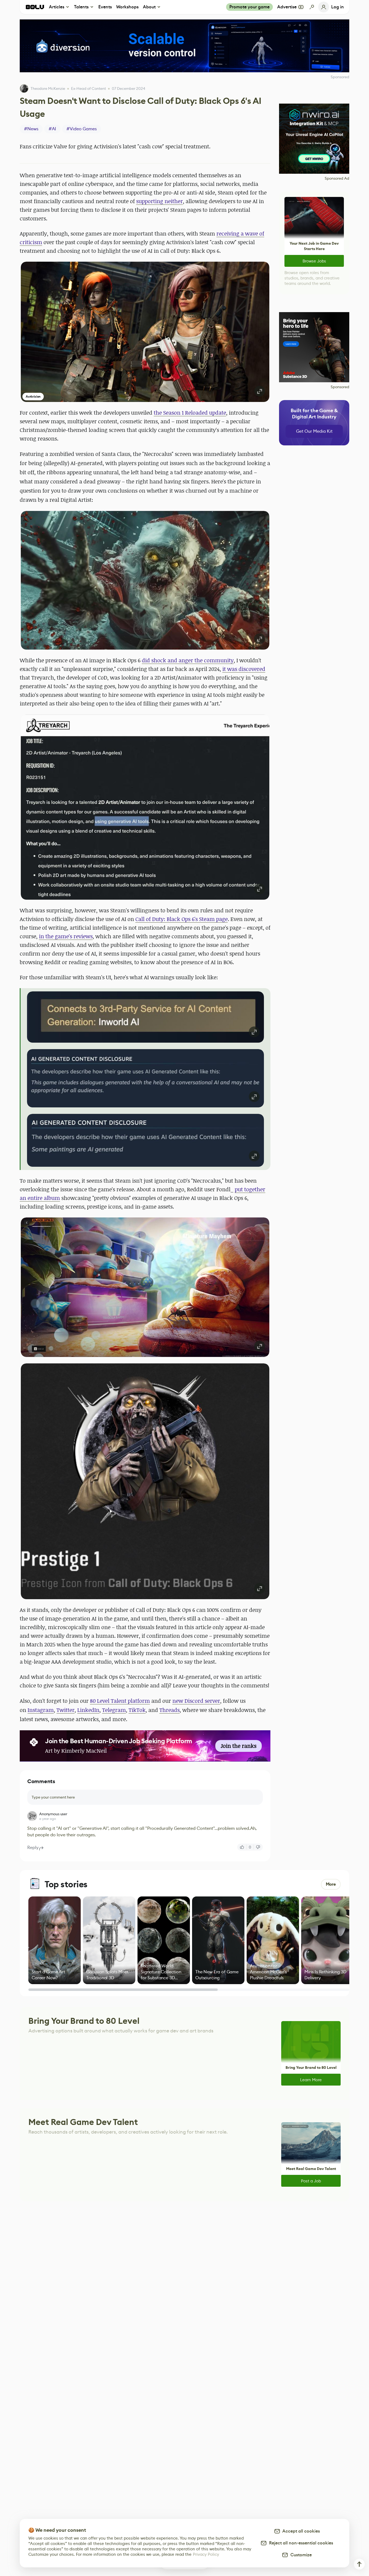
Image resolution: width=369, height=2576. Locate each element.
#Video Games (82, 129)
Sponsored (340, 387)
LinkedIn (88, 1710)
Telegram (114, 1710)
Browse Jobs (314, 261)
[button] (145, 332)
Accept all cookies (300, 2531)
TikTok (137, 1710)
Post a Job (311, 2181)
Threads (170, 1710)
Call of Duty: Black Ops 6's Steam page (182, 919)
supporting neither (160, 201)
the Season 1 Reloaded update (190, 413)
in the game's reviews (66, 936)
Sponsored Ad (337, 178)
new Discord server (196, 1701)
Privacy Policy (206, 2554)
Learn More (311, 2080)
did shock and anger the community (188, 660)
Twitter (66, 1710)
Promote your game (249, 7)
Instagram (41, 1710)
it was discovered (244, 669)
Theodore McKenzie (48, 88)
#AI (52, 129)
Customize (300, 2555)
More (331, 1884)
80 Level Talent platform (120, 1701)
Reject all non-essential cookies (300, 2543)
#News (31, 129)
